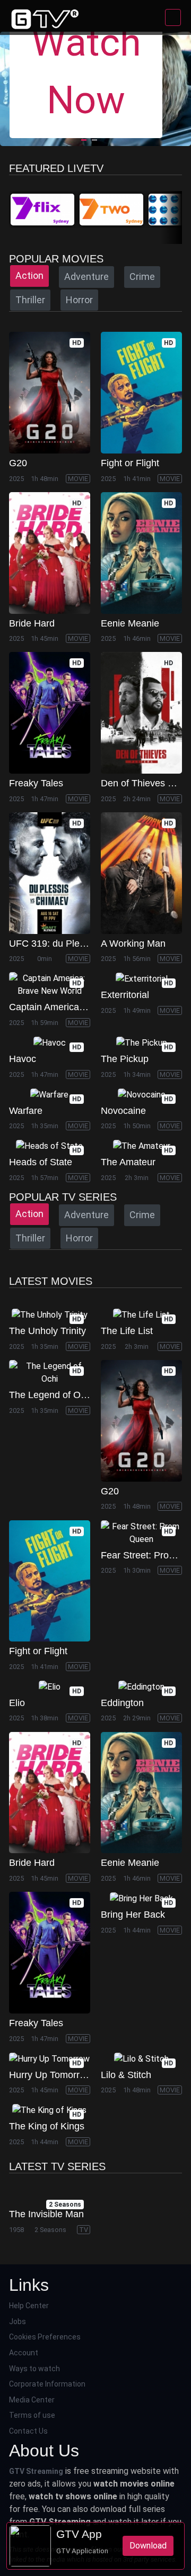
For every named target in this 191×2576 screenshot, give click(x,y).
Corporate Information (47, 2384)
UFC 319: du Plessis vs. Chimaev (80, 944)
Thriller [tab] (30, 300)
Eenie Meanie (130, 623)
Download (148, 2546)
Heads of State (41, 1162)
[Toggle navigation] (173, 17)
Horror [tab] (79, 300)
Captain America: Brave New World (84, 1007)
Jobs (18, 2321)
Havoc (23, 1059)
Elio (17, 1703)
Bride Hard (32, 623)
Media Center (32, 2400)
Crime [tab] (142, 276)
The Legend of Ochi (51, 1395)
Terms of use (32, 2415)
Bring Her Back (133, 1915)
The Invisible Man (46, 2214)
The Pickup (125, 1059)
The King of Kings (47, 2126)
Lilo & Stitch (126, 2075)
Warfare (26, 1111)
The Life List (127, 1331)
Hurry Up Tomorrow (50, 2075)
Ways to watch (34, 2369)
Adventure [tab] (86, 276)
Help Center (29, 2306)
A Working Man (133, 944)
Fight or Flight (130, 463)
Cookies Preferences (45, 2337)
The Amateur (128, 1162)
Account (24, 2353)
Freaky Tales (36, 783)
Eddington (122, 1703)
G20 (18, 463)
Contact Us (28, 2431)
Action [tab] (29, 275)
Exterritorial (125, 995)
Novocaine (123, 1111)
